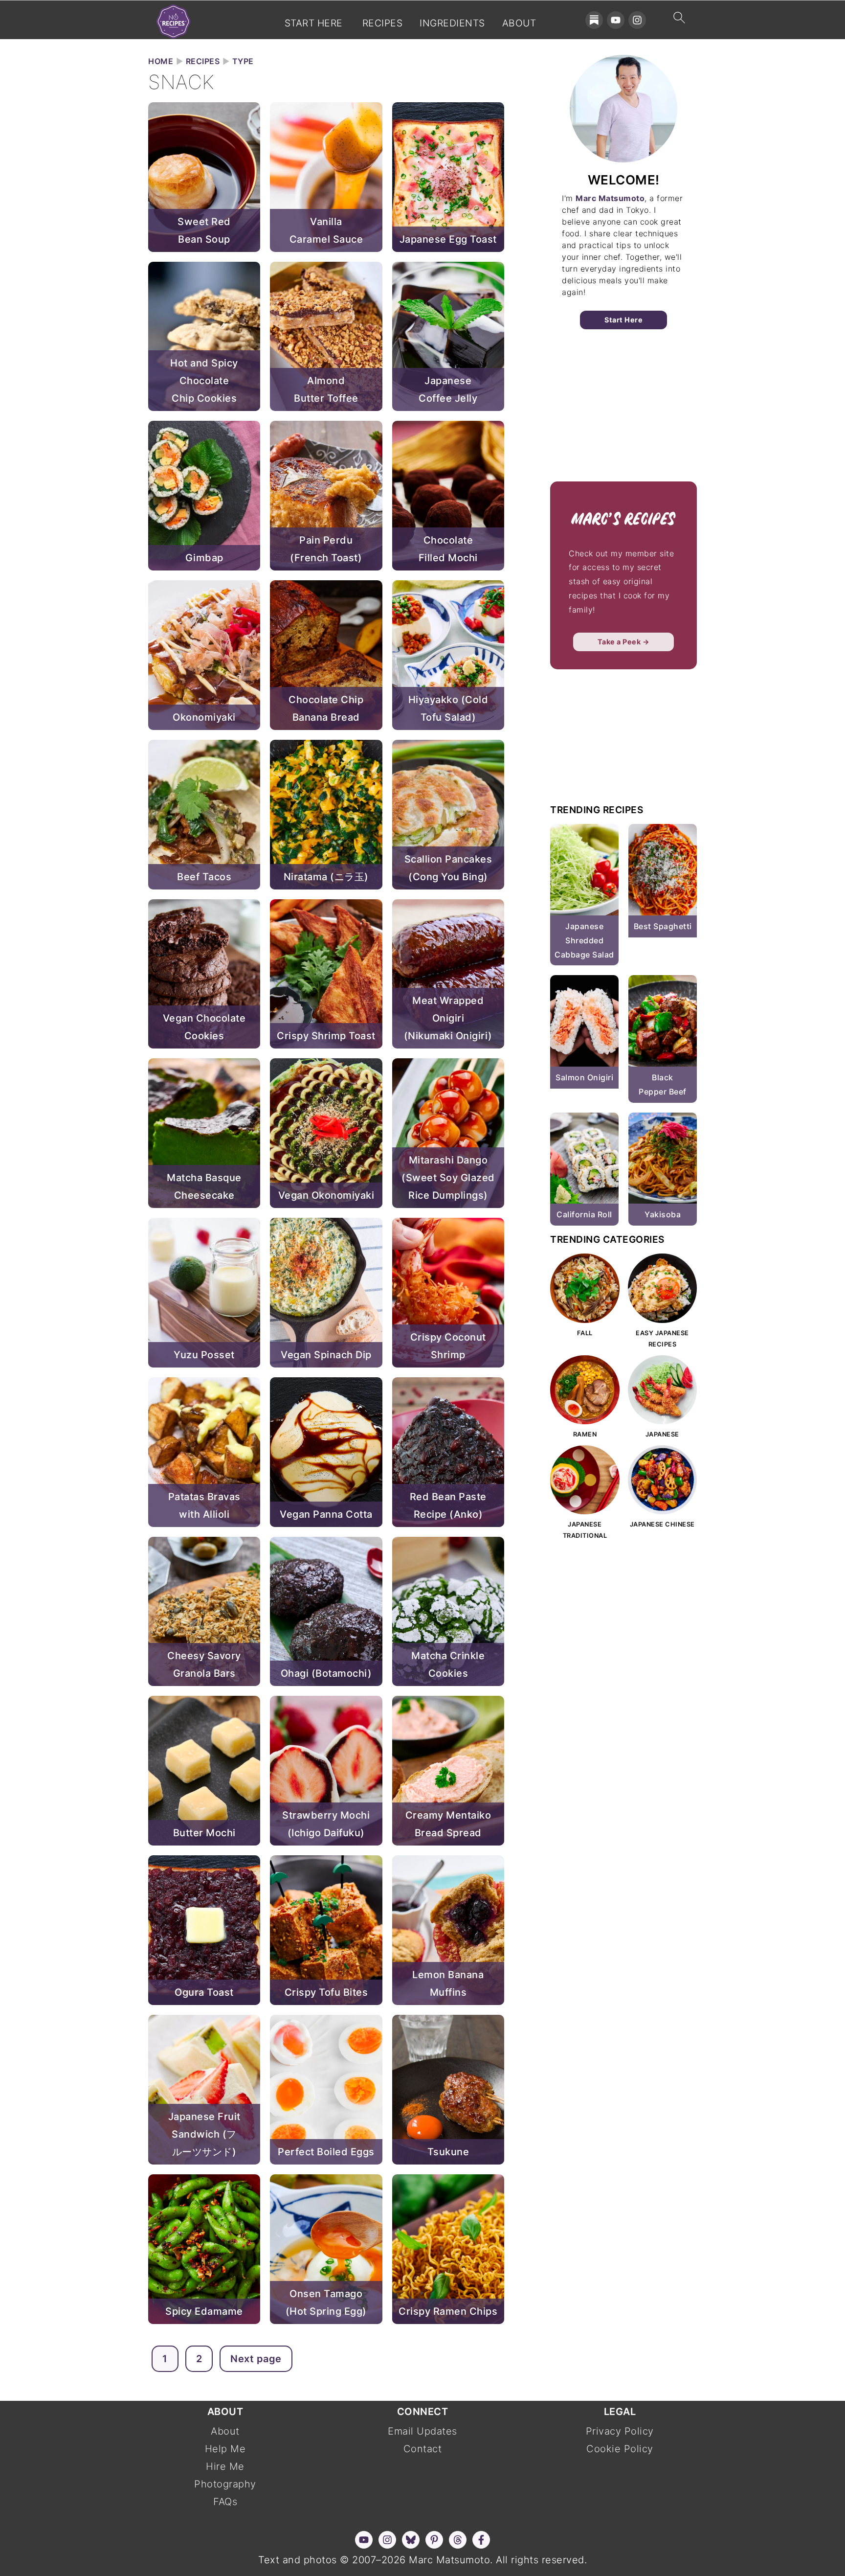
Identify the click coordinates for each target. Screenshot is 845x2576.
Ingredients (452, 23)
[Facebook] (481, 2540)
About (519, 23)
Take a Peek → (624, 642)
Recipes (383, 23)
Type (243, 61)
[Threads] (458, 2540)
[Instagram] (637, 20)
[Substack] (594, 20)
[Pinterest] (434, 2540)
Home (161, 61)
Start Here (314, 23)
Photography (225, 2484)
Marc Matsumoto (610, 198)
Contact (423, 2449)
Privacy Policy (620, 2431)
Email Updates (422, 2431)
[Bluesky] (411, 2540)
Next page (256, 2359)
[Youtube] (616, 20)
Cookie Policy (620, 2449)
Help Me (225, 2449)
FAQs (225, 2502)
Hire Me (225, 2466)
